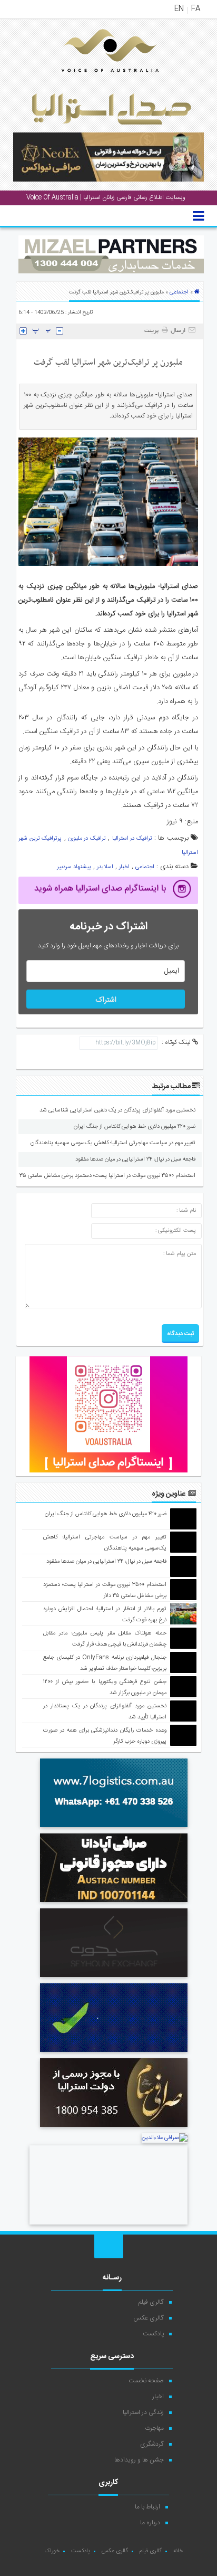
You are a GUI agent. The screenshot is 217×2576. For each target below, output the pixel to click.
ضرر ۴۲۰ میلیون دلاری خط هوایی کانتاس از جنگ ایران (135, 1127)
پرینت (153, 331)
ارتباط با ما (147, 2507)
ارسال (178, 331)
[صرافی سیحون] (114, 1979)
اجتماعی (179, 292)
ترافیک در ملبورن (87, 839)
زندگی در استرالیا (143, 2412)
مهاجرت (154, 2428)
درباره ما (150, 2523)
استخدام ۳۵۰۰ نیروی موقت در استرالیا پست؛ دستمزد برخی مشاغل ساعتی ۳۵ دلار (103, 1176)
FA (196, 9)
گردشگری (152, 2444)
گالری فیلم (151, 2302)
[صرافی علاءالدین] (165, 2138)
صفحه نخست (146, 2381)
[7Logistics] (114, 1829)
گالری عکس (149, 2318)
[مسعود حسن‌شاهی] (108, 2226)
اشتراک (106, 1000)
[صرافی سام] (114, 2128)
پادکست (153, 2334)
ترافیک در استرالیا (132, 839)
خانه (178, 2551)
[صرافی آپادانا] (114, 1904)
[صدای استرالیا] (95, 80)
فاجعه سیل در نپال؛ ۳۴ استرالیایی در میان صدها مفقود (135, 1159)
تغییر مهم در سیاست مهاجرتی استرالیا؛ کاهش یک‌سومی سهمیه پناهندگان (113, 1143)
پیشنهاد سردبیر (74, 867)
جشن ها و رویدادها (139, 2460)
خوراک (52, 2551)
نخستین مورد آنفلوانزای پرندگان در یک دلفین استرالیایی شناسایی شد (117, 1110)
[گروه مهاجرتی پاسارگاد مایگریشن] (114, 2054)
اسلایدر (105, 867)
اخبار (124, 867)
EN (179, 9)
